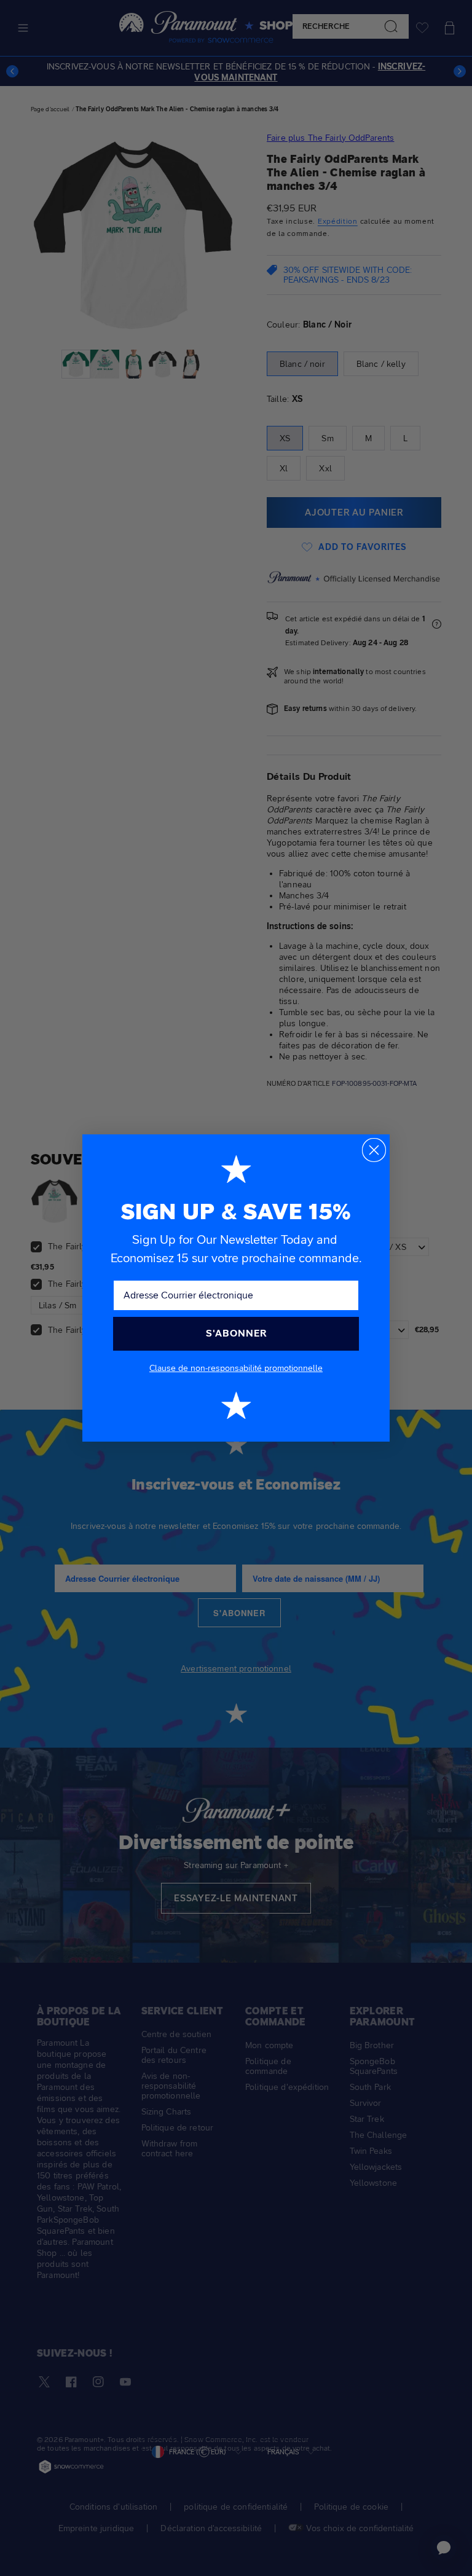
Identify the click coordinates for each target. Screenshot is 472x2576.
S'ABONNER (236, 1333)
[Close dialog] (374, 1150)
